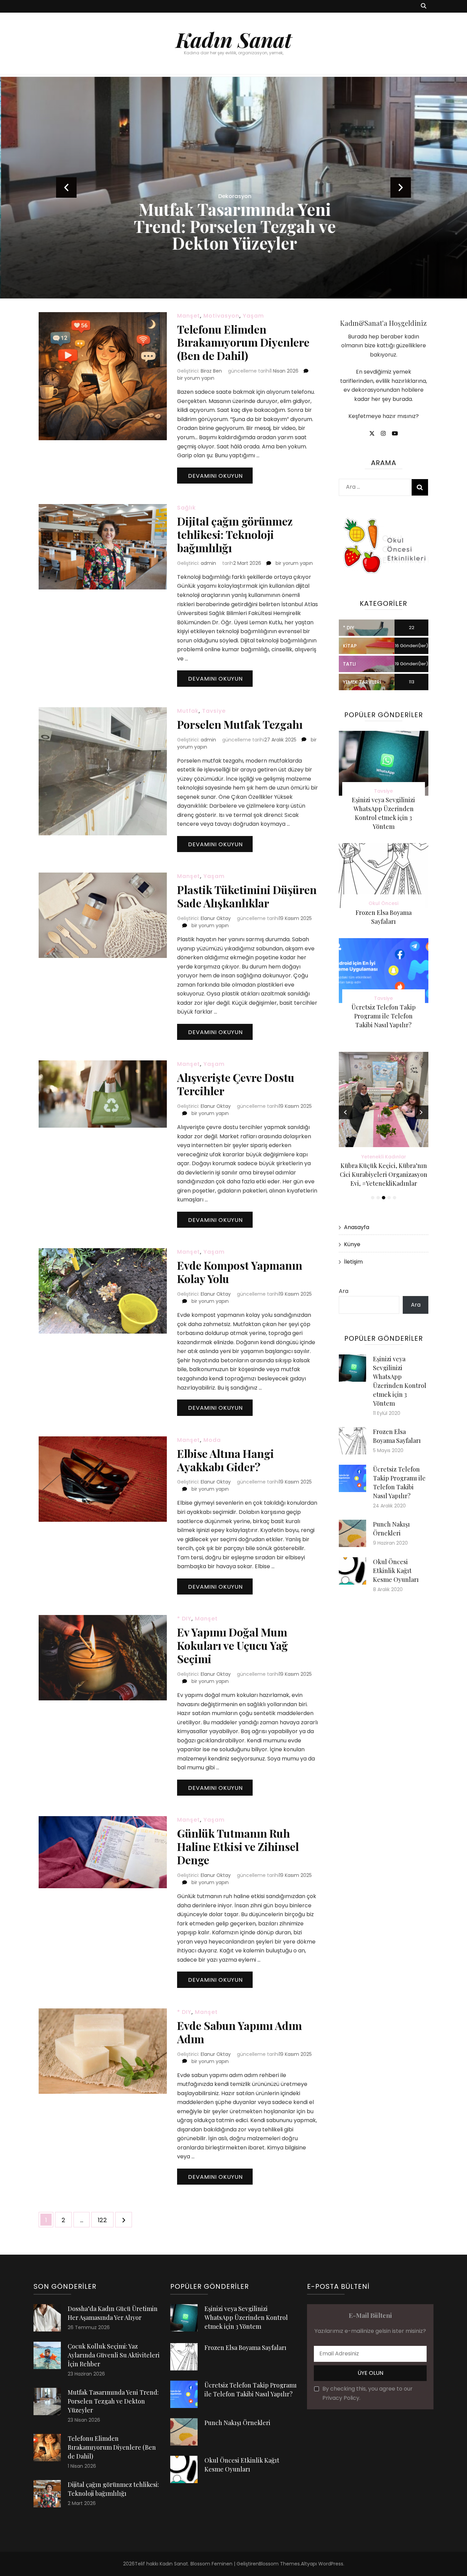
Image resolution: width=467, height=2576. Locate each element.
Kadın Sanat (234, 39)
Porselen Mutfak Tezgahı (240, 724)
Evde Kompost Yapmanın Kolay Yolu (240, 1272)
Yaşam (253, 316)
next (401, 187)
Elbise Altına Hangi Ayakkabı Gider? (225, 1460)
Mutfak (188, 711)
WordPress (331, 2564)
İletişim (353, 1262)
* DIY (184, 1619)
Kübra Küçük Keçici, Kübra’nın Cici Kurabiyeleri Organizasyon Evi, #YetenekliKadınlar (384, 1174)
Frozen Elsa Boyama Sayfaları (245, 2348)
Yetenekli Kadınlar (384, 1157)
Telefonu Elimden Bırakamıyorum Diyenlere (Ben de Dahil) (243, 342)
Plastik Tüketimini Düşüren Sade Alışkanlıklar (247, 896)
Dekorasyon (234, 196)
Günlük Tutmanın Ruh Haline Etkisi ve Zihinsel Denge (238, 1846)
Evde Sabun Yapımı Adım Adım (239, 2032)
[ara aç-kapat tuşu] (424, 6)
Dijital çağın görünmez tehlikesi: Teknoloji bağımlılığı (235, 534)
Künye (352, 1244)
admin (208, 563)
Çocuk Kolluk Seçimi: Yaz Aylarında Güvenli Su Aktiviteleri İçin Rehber (114, 2355)
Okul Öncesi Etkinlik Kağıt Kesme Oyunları (396, 1571)
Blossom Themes (279, 2564)
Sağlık (186, 508)
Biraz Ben (211, 371)
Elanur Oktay (216, 918)
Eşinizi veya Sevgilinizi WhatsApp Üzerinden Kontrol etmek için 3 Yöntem (246, 2317)
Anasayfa (357, 1227)
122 (105, 2220)
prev (66, 187)
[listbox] (233, 188)
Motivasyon (221, 316)
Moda (212, 1440)
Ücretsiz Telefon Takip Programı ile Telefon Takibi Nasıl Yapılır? (384, 1016)
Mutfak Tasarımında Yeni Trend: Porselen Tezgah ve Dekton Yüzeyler (234, 226)
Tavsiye (214, 711)
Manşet (189, 316)
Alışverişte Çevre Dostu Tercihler (236, 1084)
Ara (344, 1291)
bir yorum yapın (196, 378)
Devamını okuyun (215, 476)
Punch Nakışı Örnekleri (237, 2423)
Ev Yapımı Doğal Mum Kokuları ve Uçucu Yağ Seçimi (232, 1645)
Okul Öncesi (383, 903)
